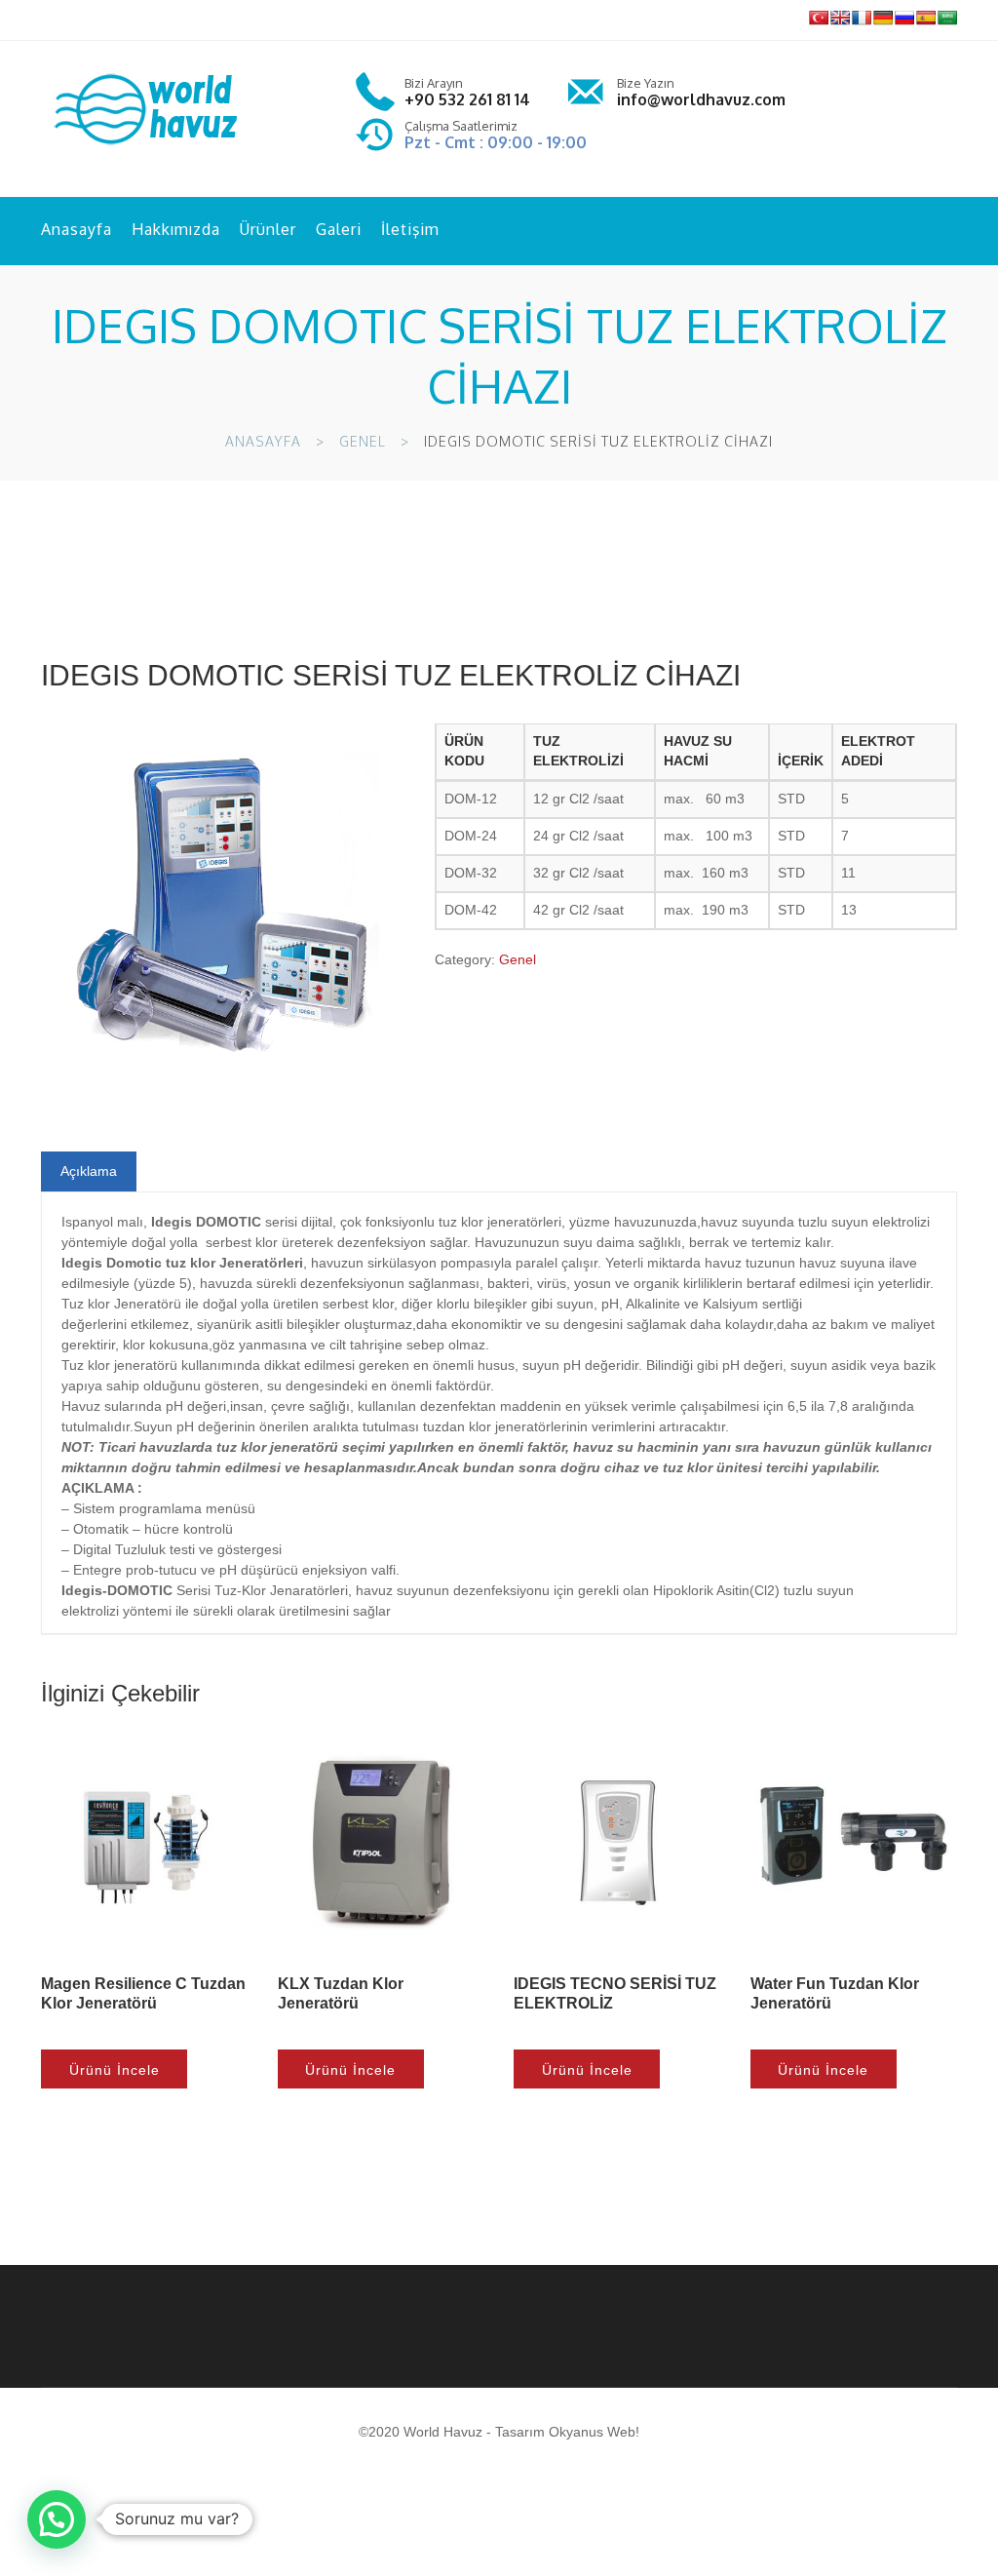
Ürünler (268, 229)
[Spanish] (926, 18)
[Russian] (904, 18)
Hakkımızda (176, 229)
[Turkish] (819, 18)
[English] (840, 18)
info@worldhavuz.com (701, 99)
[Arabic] (947, 18)
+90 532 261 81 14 (467, 99)
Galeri (339, 229)
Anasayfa (77, 229)
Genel (363, 441)
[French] (862, 18)
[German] (883, 18)
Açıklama (89, 1171)
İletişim (410, 229)
